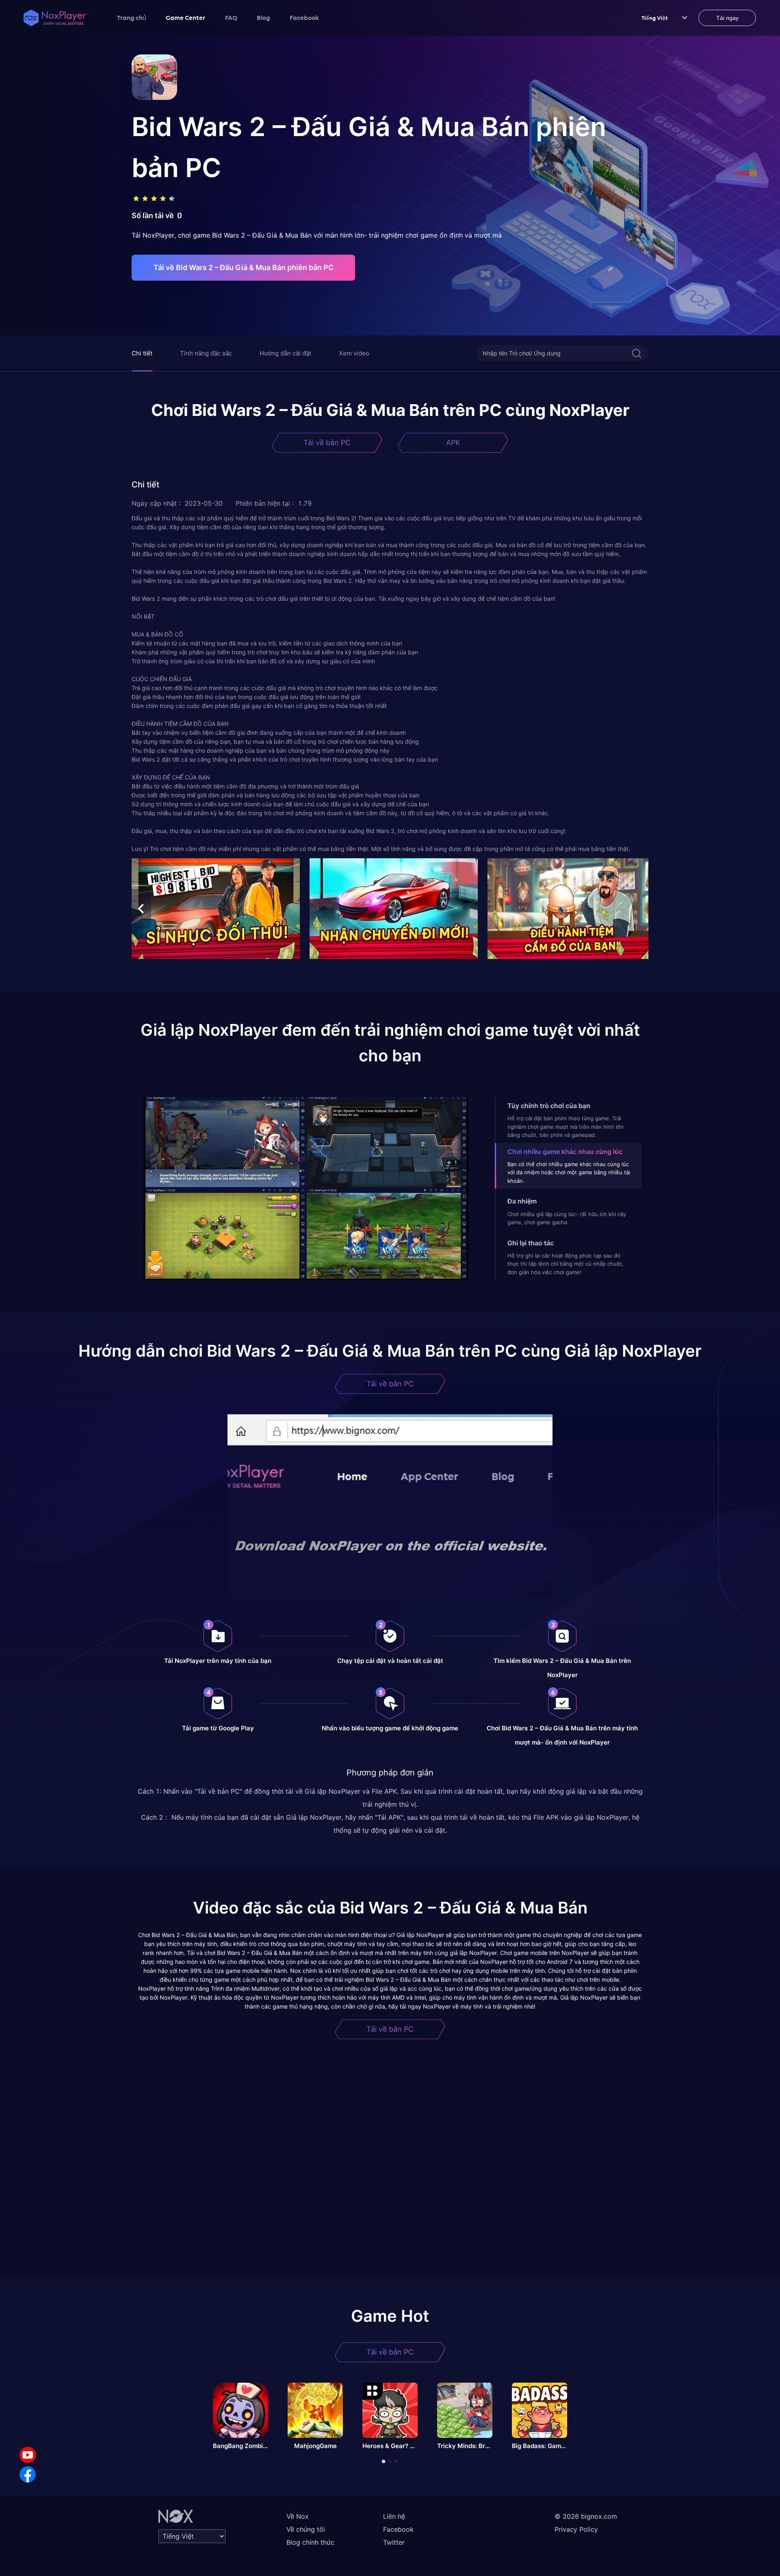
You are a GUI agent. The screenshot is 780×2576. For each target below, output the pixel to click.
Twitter (394, 2542)
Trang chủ (132, 17)
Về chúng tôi (306, 2529)
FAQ (231, 17)
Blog (263, 17)
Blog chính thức (310, 2542)
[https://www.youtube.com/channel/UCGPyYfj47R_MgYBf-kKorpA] (28, 2455)
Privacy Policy (576, 2529)
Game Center (186, 17)
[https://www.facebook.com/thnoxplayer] (28, 2474)
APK (453, 443)
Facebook (304, 17)
